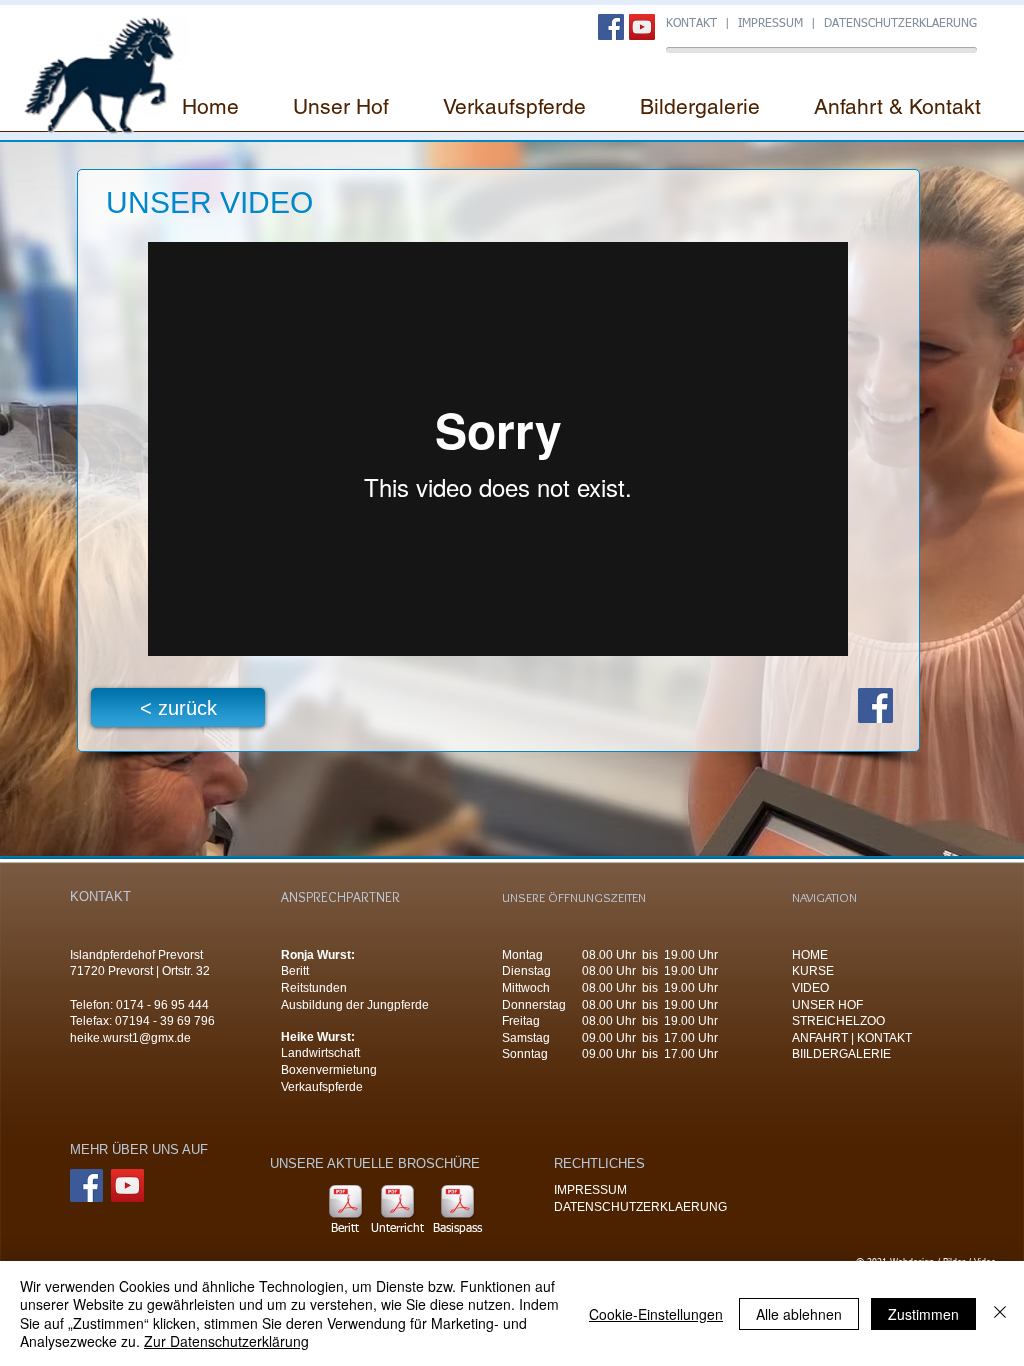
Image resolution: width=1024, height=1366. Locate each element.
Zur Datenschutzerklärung (226, 1341)
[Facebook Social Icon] (611, 27)
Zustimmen (923, 1314)
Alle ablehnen (799, 1314)
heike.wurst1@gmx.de (130, 1038)
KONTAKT (691, 24)
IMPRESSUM (772, 24)
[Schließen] (1000, 1313)
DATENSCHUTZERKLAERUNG (900, 24)
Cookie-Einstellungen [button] (656, 1314)
